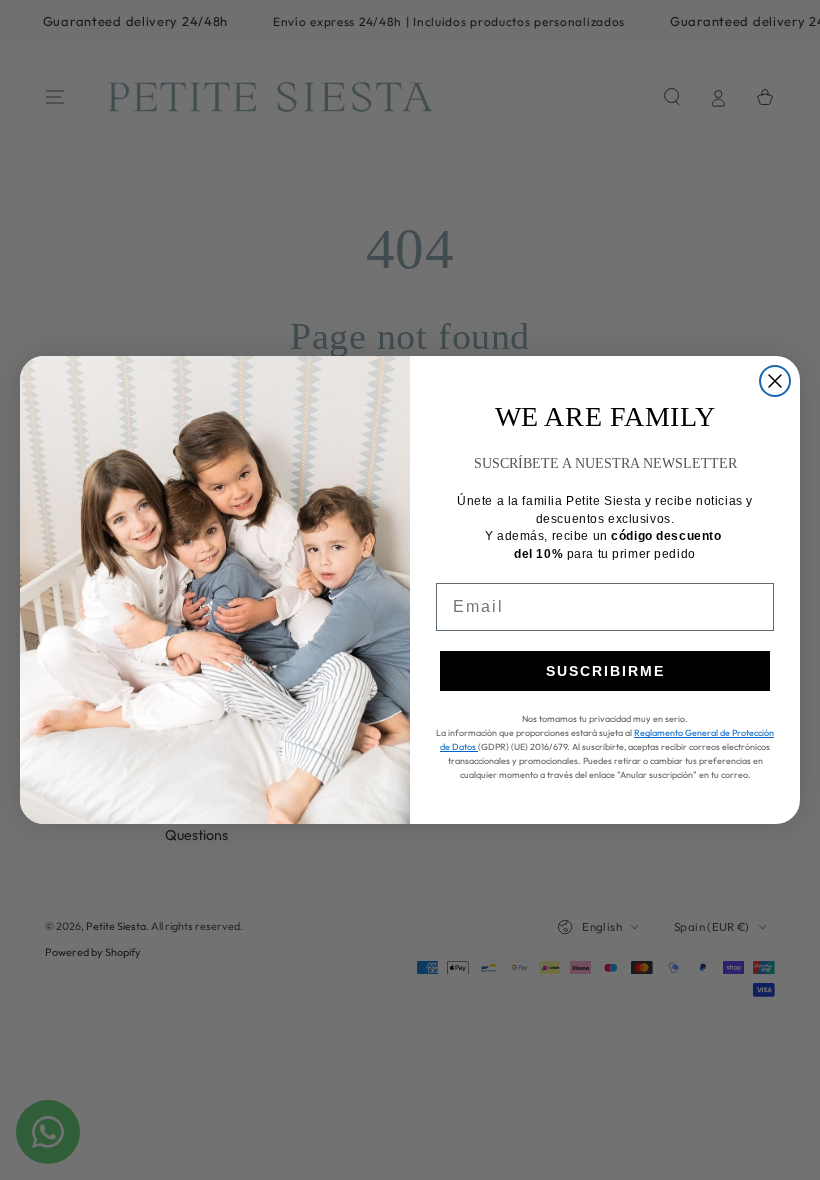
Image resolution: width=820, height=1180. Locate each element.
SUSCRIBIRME (605, 671)
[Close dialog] (775, 381)
